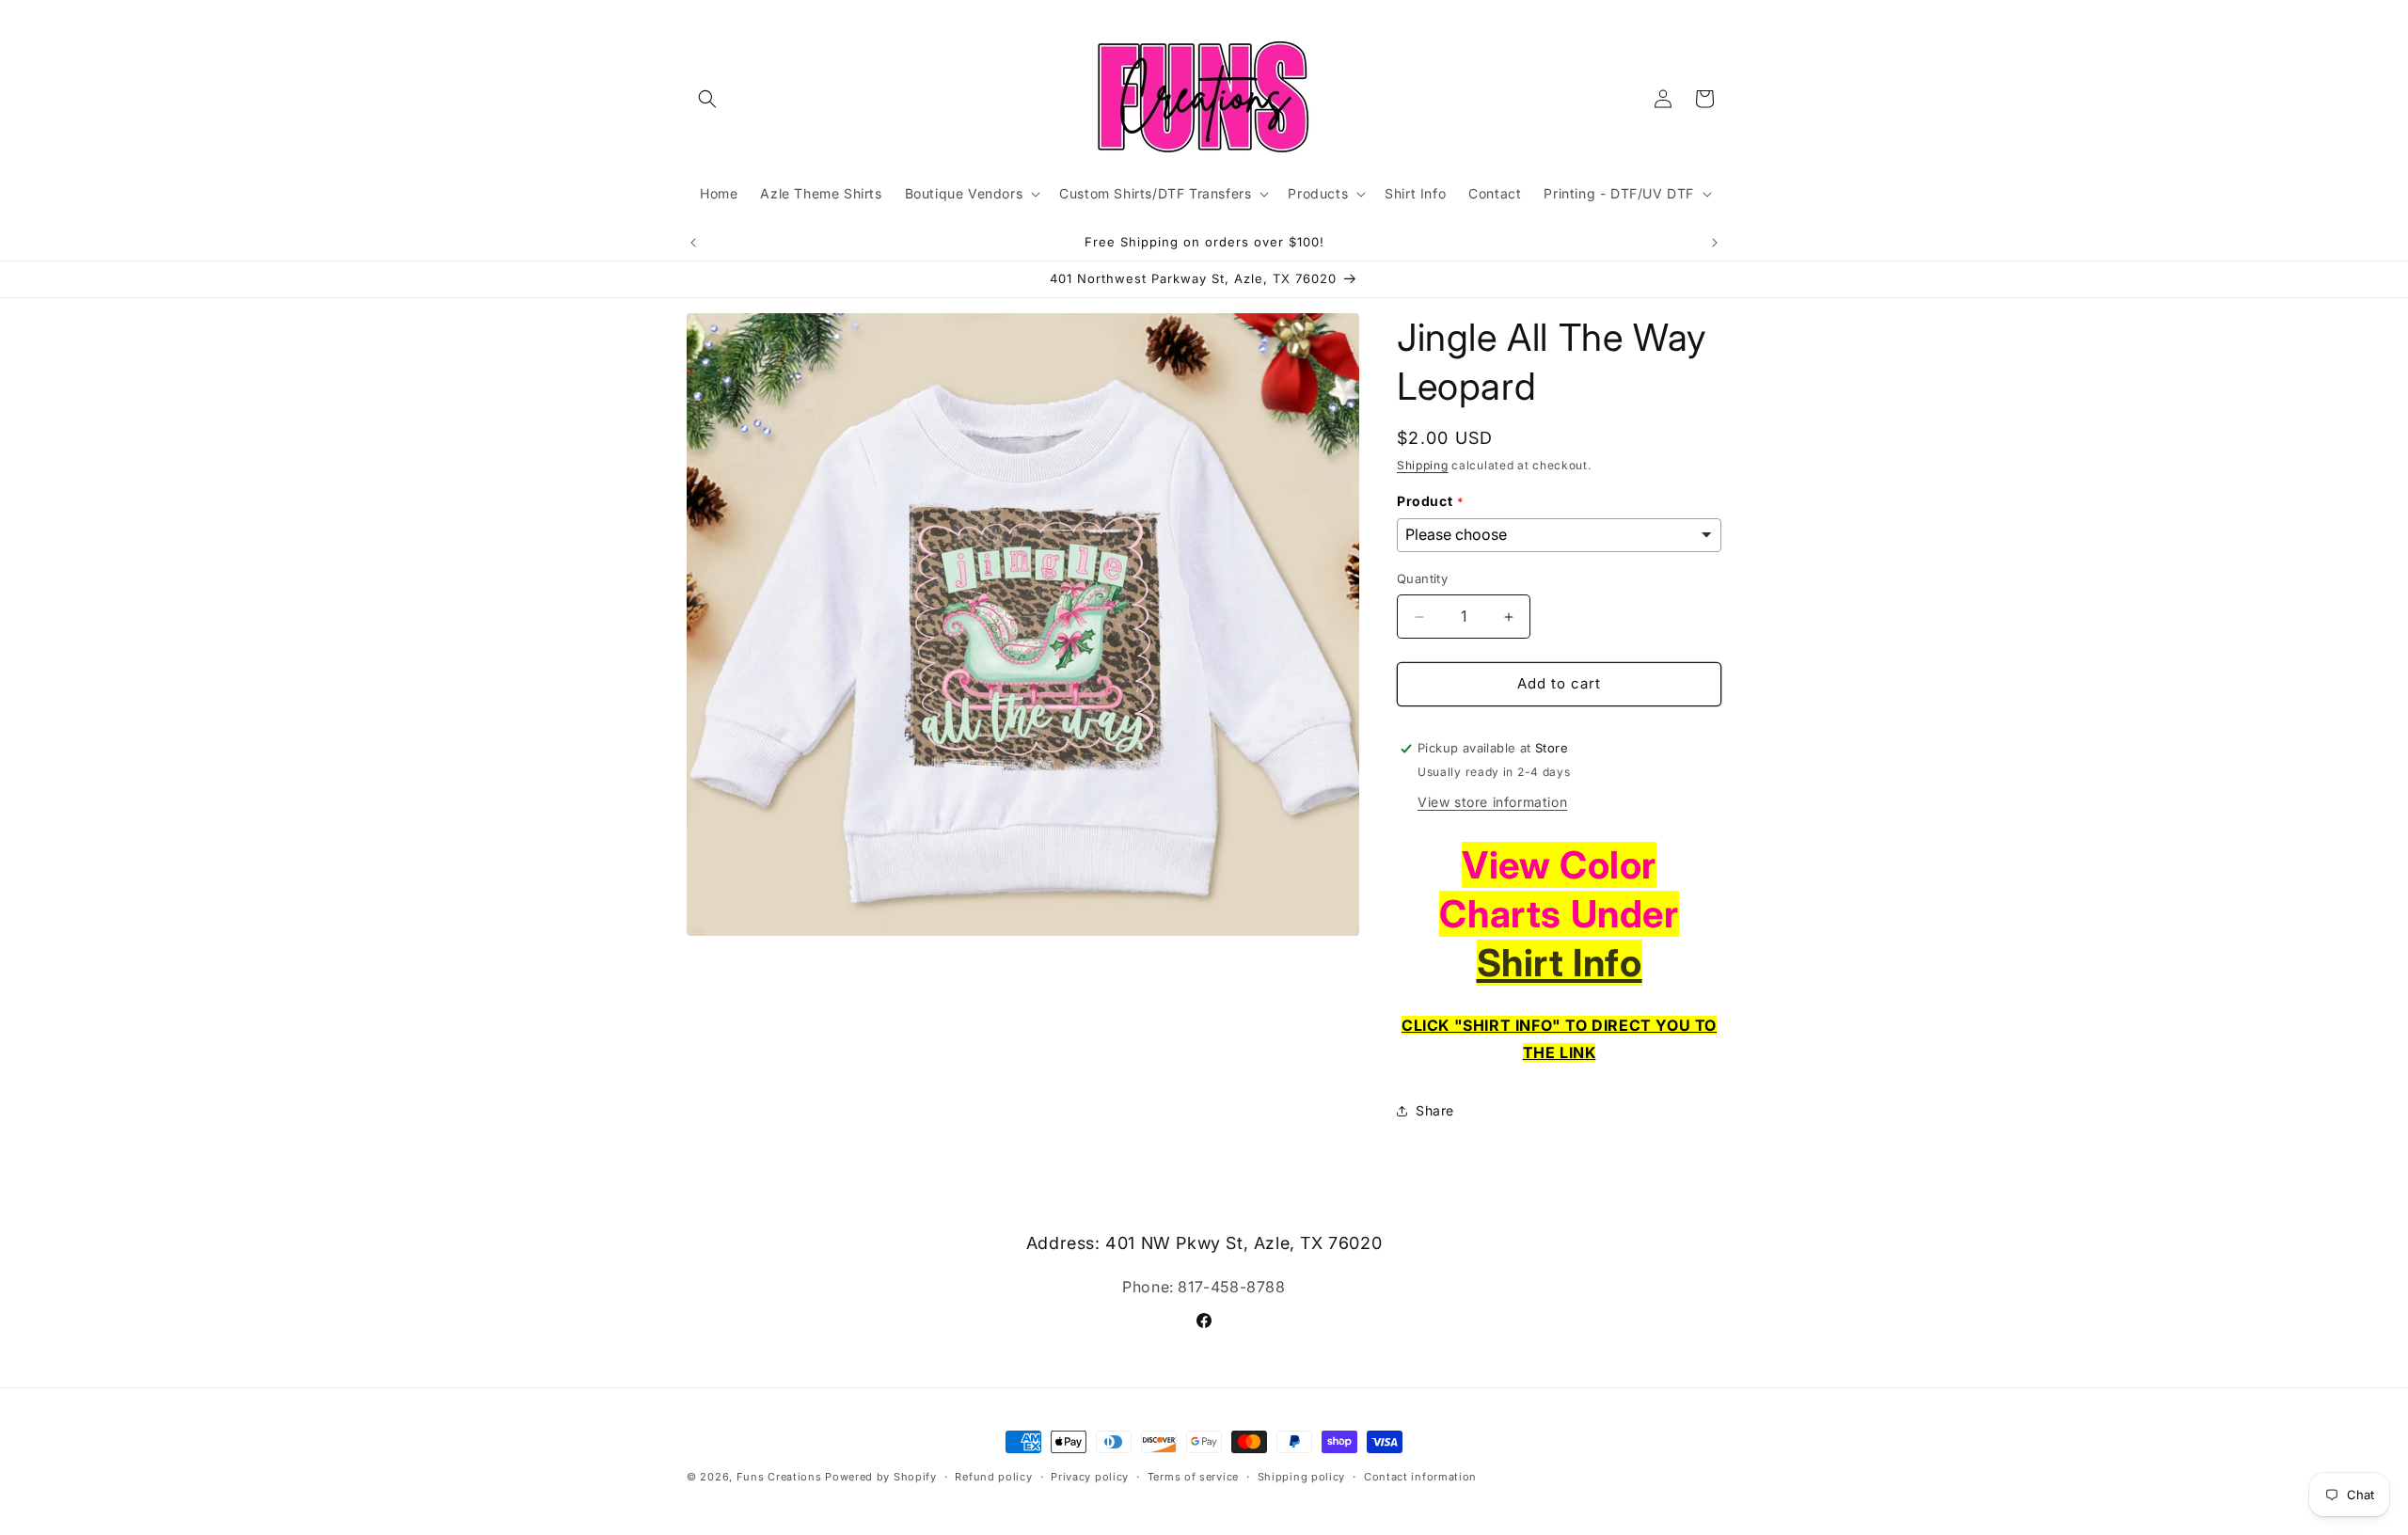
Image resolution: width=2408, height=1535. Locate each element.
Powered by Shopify (881, 1477)
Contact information (1420, 1476)
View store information (1492, 802)
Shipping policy (1302, 1476)
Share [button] (1435, 1111)
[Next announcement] (1715, 243)
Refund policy (993, 1476)
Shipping (1423, 465)
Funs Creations (779, 1477)
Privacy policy (1090, 1476)
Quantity (1422, 579)
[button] (707, 99)
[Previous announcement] (693, 243)
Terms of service (1193, 1476)
